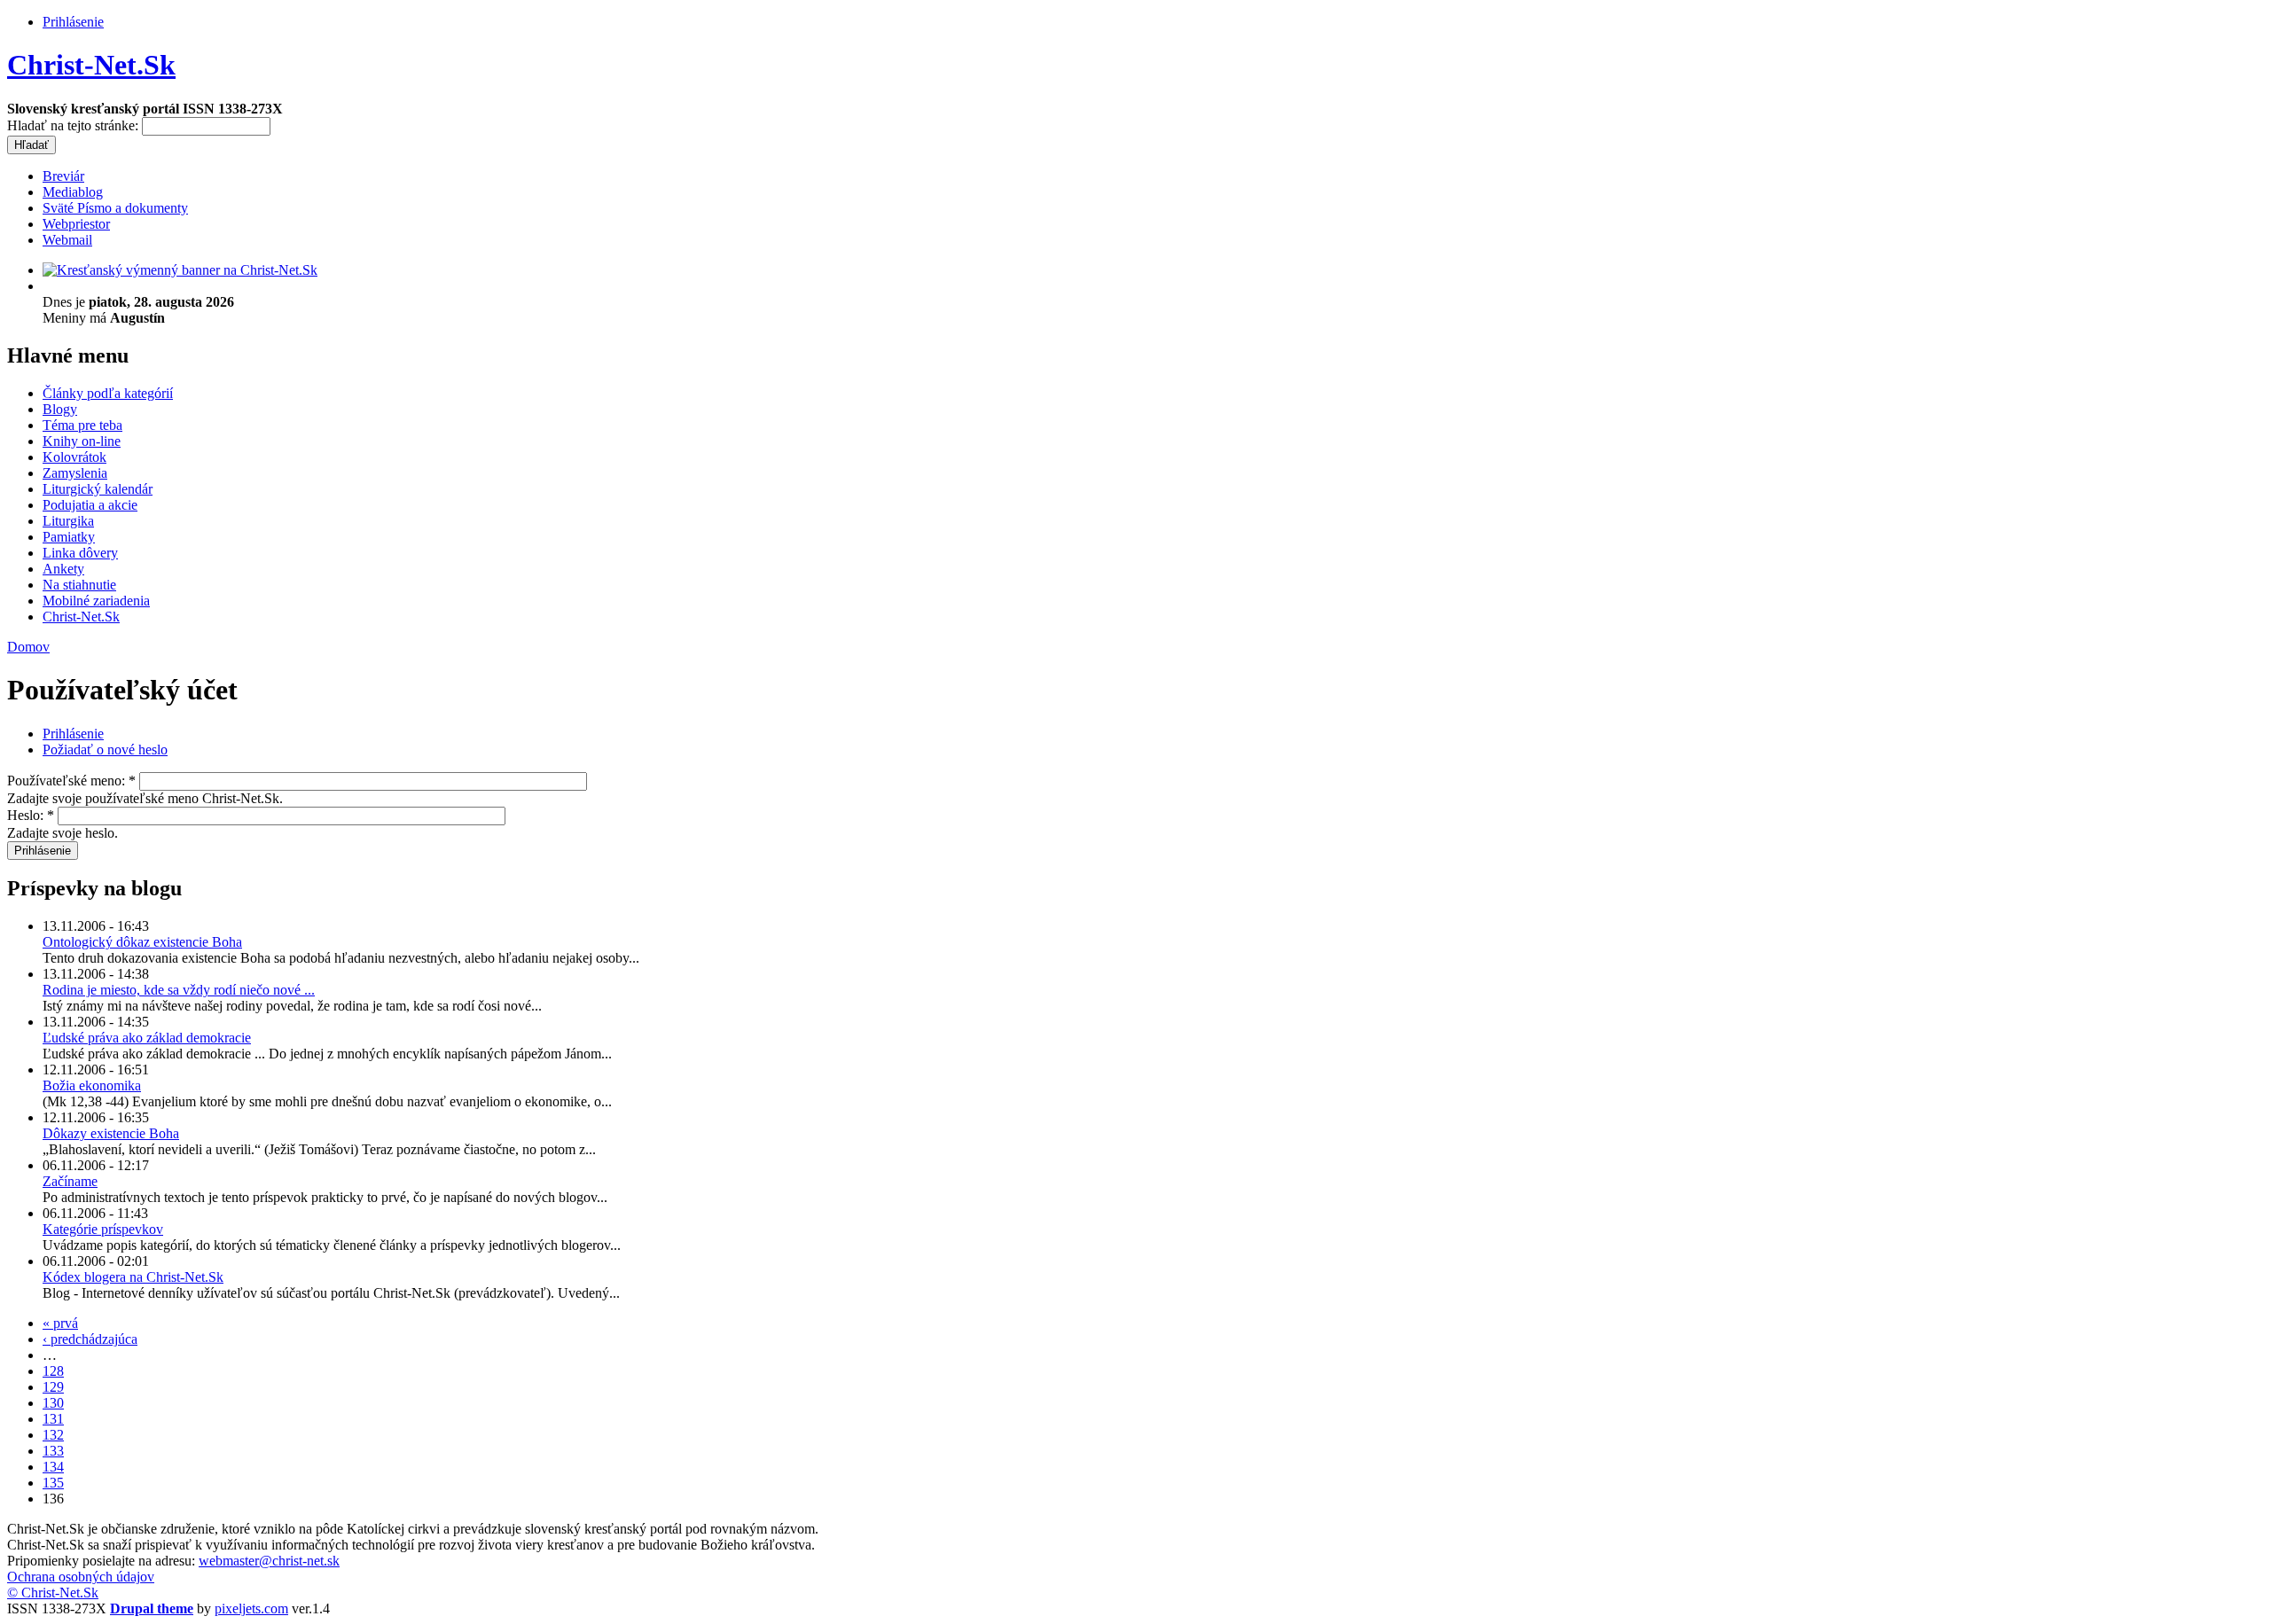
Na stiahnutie (79, 585)
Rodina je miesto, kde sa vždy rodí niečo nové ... (179, 990)
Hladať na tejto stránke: (74, 125)
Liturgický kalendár (98, 489)
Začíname (70, 1181)
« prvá (60, 1323)
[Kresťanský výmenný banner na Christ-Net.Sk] (180, 270)
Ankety (63, 569)
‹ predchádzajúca (90, 1339)
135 (53, 1483)
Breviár (63, 176)
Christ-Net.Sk (91, 65)
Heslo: (31, 815)
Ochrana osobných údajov (81, 1577)
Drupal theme (152, 1608)
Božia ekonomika (92, 1085)
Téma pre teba (82, 425)
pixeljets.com (251, 1608)
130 (53, 1403)
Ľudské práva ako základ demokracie (147, 1038)
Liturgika (68, 521)
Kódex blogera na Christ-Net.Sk (133, 1277)
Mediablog (73, 192)
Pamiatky (69, 537)
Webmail (67, 240)
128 (53, 1371)
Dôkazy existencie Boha (111, 1133)
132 (53, 1435)
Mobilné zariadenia (96, 601)
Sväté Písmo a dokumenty (115, 208)
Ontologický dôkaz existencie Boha (142, 942)
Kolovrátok (74, 457)
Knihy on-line (82, 441)
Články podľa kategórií (108, 393)
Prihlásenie (73, 22)
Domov (28, 647)
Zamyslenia (75, 473)
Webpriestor (76, 224)
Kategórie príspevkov (103, 1229)
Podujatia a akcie (90, 505)
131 (53, 1419)
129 (53, 1387)
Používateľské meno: (71, 781)
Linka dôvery (80, 553)
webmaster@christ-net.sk (269, 1561)
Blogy (60, 409)
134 (53, 1467)
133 (53, 1451)
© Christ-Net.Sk (53, 1593)
